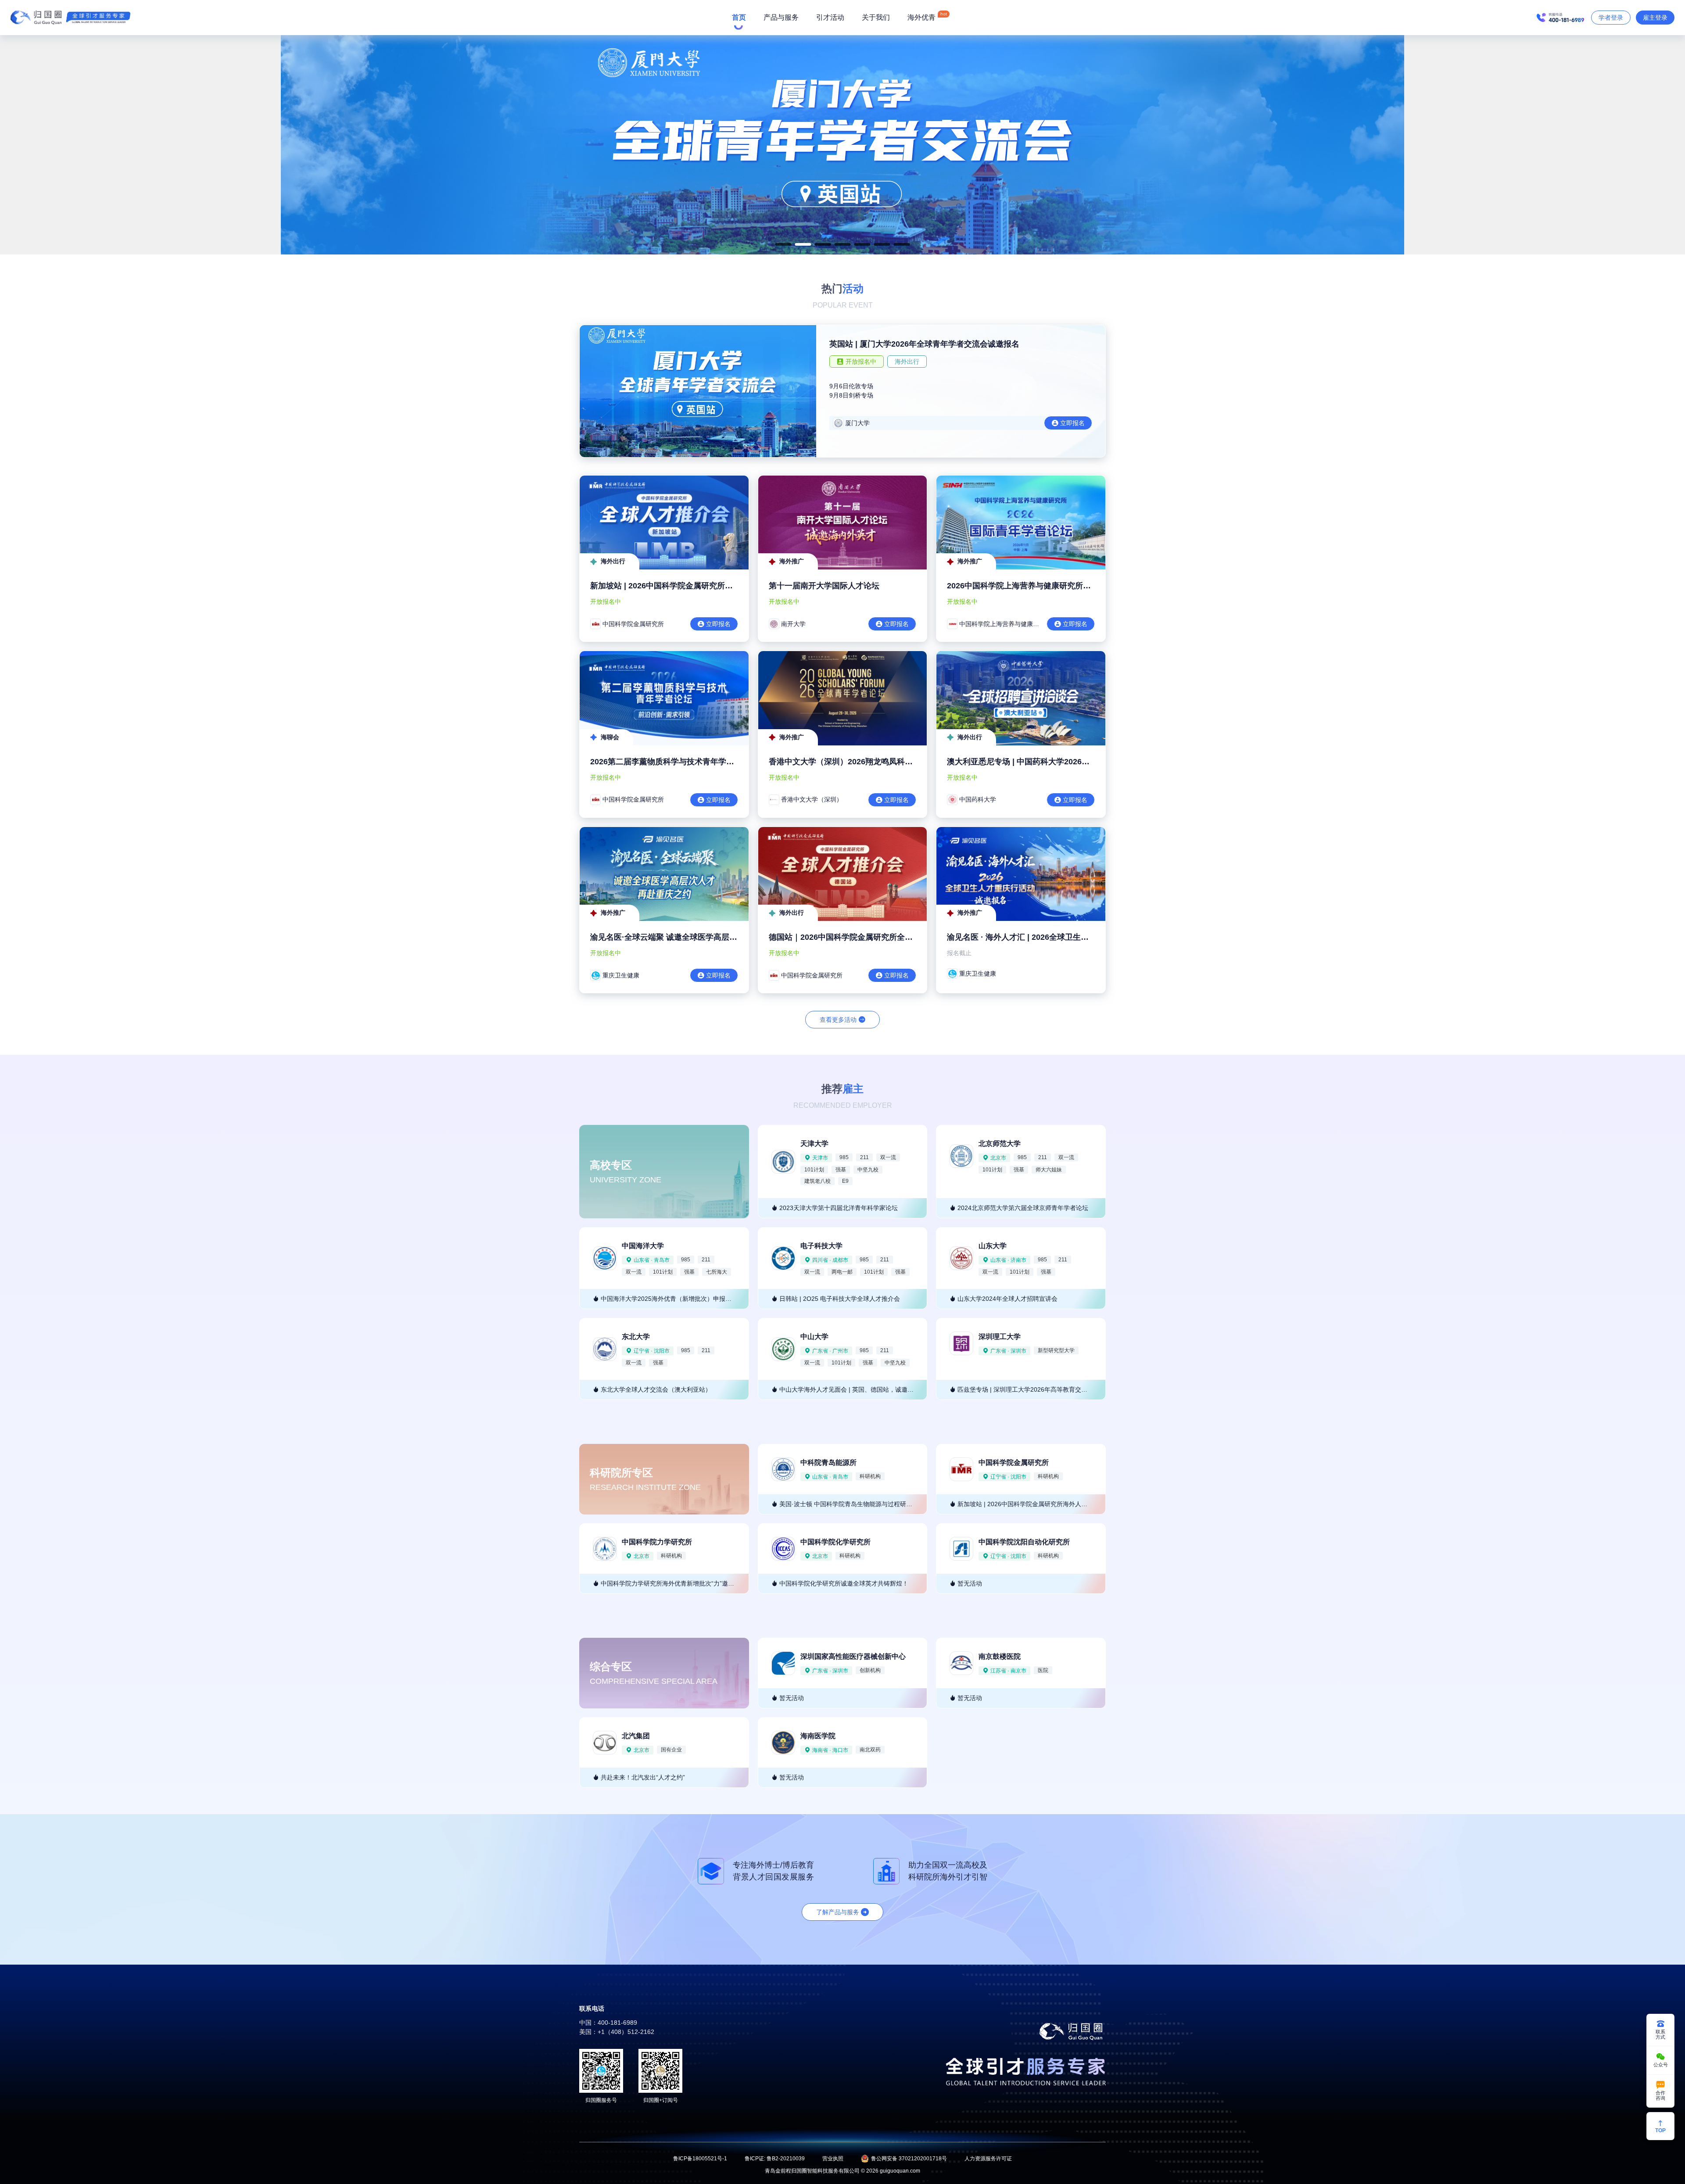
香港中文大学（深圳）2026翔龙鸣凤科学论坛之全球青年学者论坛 (884, 762)
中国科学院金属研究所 (1014, 1463)
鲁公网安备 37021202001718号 (909, 2159)
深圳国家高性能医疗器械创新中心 (853, 1656)
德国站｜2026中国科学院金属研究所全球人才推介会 (860, 937)
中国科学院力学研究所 (657, 1542)
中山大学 (814, 1337)
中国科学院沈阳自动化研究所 (1024, 1542)
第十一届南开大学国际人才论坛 (824, 586)
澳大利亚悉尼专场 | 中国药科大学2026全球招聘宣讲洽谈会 (1050, 762)
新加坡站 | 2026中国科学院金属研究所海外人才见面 (681, 586)
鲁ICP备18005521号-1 (700, 2159)
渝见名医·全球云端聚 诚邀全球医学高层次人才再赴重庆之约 (695, 937)
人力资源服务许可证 (988, 2159)
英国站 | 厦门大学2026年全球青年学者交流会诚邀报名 (924, 344)
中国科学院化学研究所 (835, 1542)
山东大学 (993, 1246)
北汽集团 (636, 1736)
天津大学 (814, 1144)
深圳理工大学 (1000, 1337)
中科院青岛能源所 (828, 1463)
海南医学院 (818, 1736)
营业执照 (833, 2159)
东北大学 (636, 1337)
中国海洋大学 (643, 1246)
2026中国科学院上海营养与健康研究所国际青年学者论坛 (1047, 586)
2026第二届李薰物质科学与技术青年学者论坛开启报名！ (690, 762)
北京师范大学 (1000, 1144)
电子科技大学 (821, 1246)
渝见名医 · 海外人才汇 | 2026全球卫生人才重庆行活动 (1041, 937)
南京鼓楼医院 (1000, 1656)
